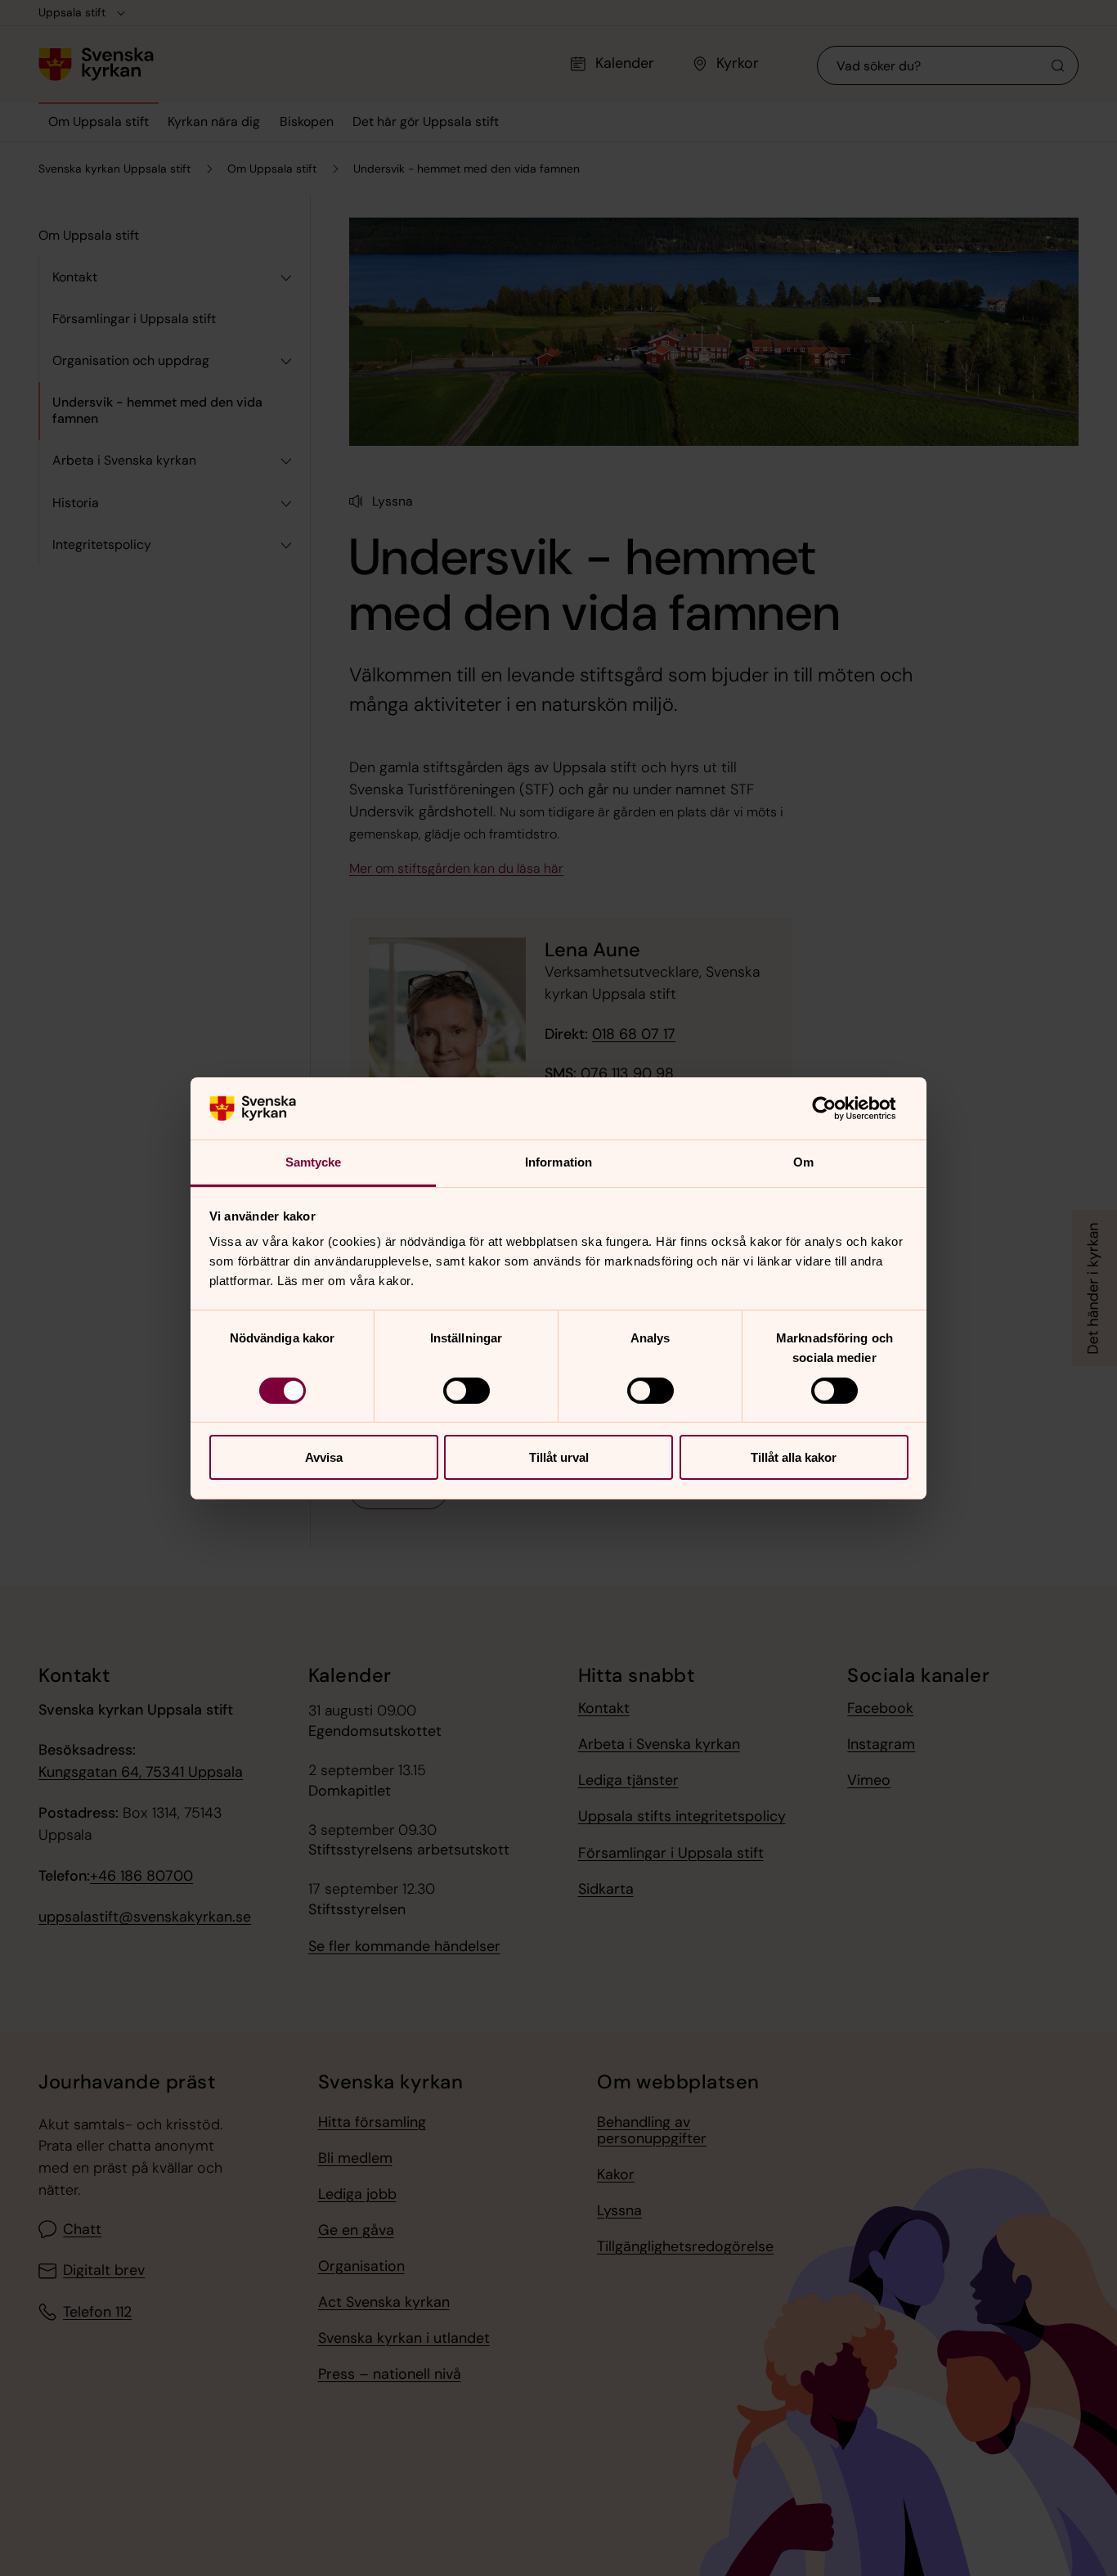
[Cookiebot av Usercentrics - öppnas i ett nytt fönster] (837, 1108)
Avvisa (324, 1457)
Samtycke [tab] (314, 1162)
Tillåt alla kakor (794, 1457)
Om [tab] (803, 1162)
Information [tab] (558, 1162)
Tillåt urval (559, 1457)
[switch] (467, 1391)
